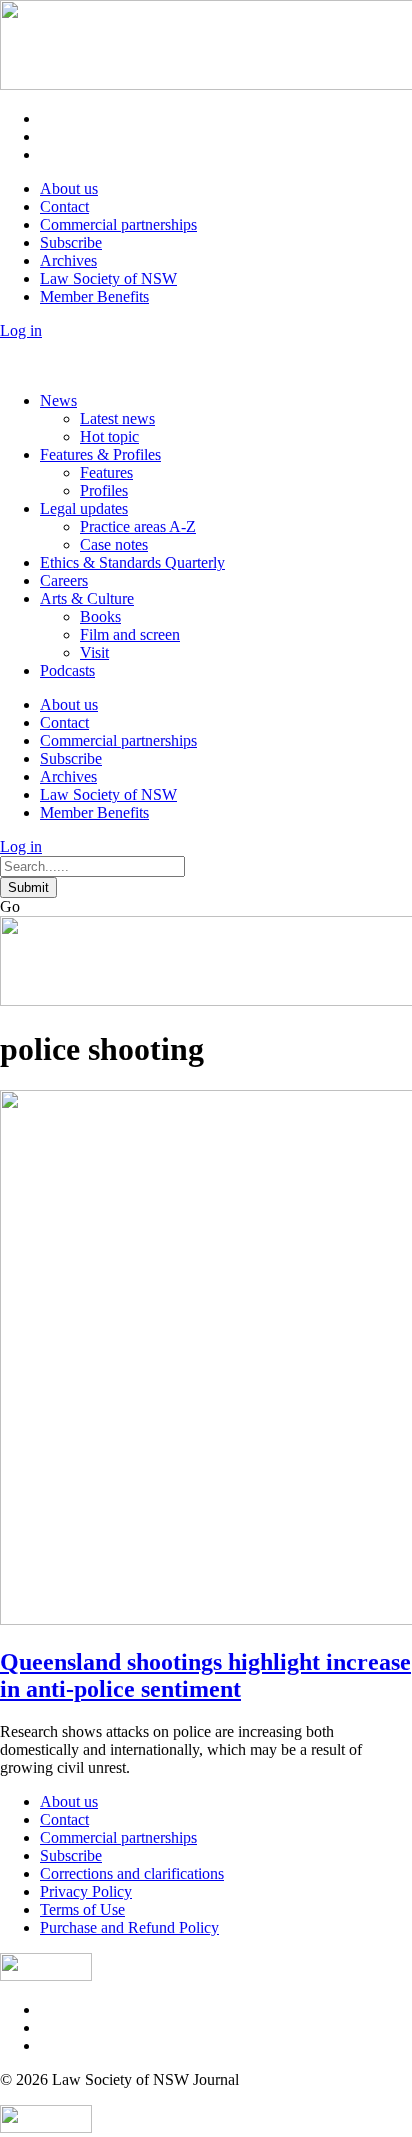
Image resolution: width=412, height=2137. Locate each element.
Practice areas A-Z (138, 526)
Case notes (114, 544)
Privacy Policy (86, 1891)
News (58, 400)
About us (69, 188)
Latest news (117, 418)
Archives (68, 260)
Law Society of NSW (108, 278)
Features (106, 472)
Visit (94, 652)
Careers (64, 580)
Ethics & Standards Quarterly (132, 562)
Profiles (104, 490)
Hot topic (109, 436)
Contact (64, 206)
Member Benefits (94, 296)
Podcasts (67, 670)
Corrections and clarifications (132, 1873)
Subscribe (71, 242)
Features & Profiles (100, 454)
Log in (21, 330)
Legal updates (84, 508)
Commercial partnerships (118, 224)
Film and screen (130, 634)
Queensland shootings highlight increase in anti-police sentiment (205, 1675)
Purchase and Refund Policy (129, 1927)
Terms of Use (82, 1909)
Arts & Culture (87, 598)
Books (100, 616)
